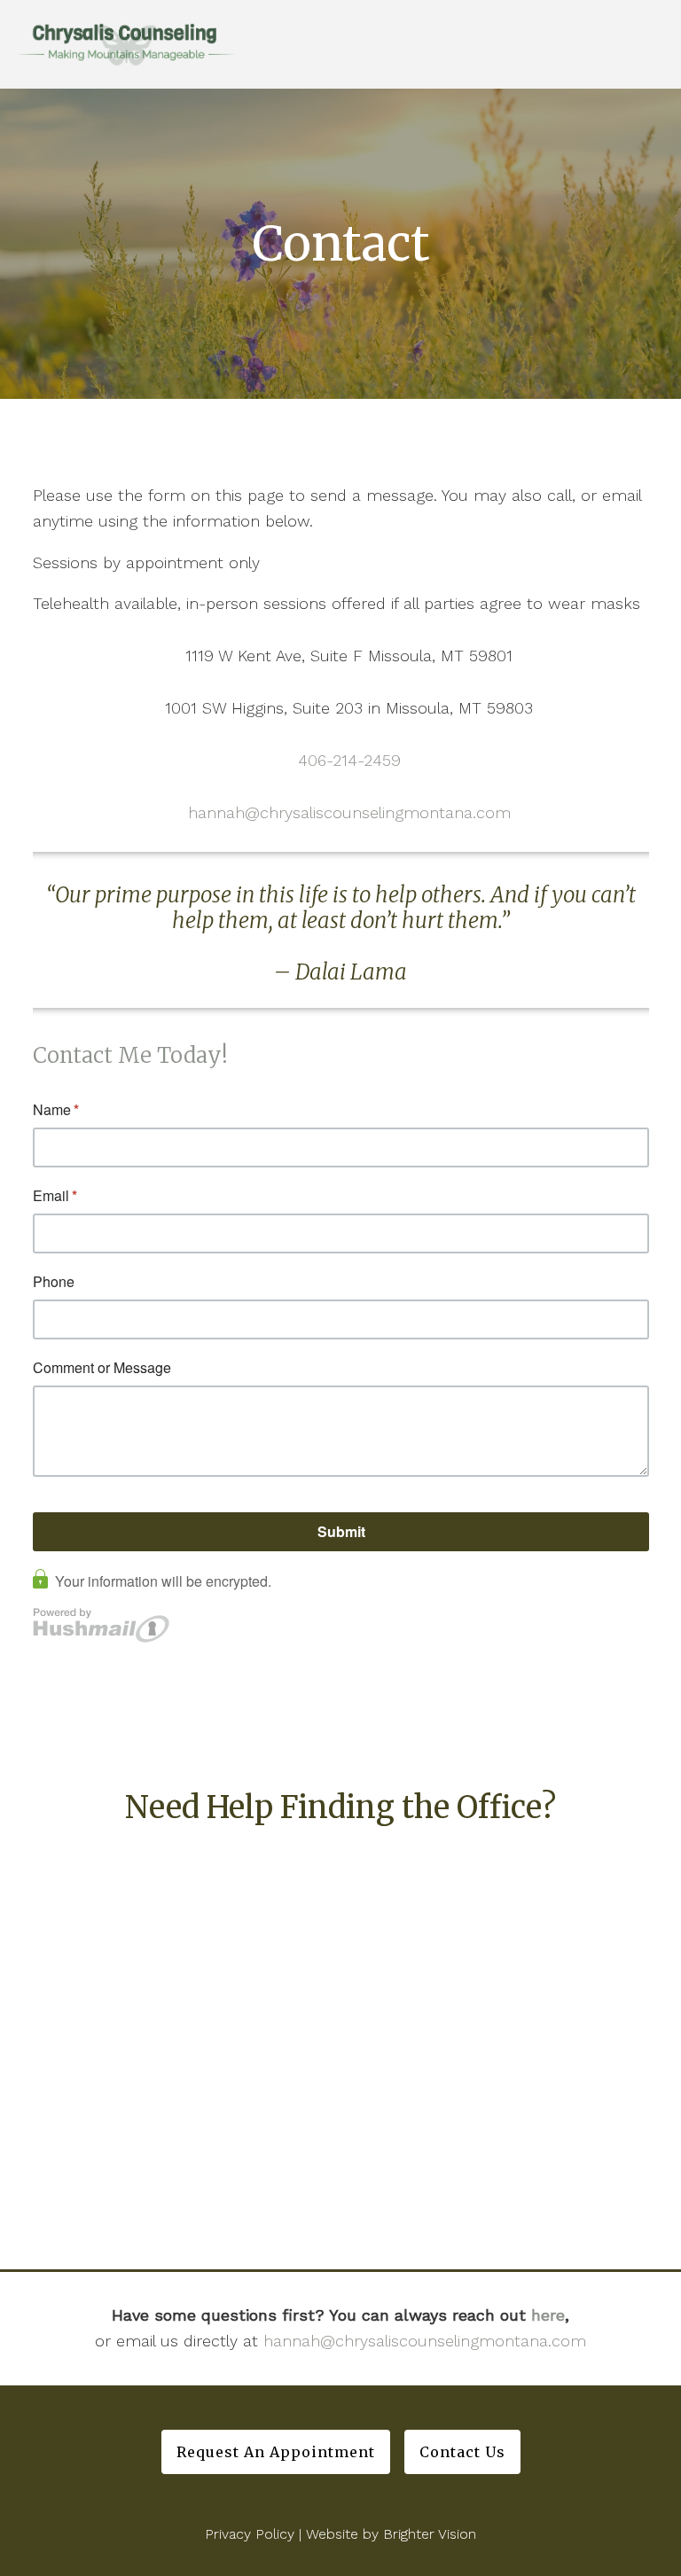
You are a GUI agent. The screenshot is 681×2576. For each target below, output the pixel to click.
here (548, 2315)
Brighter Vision (430, 2534)
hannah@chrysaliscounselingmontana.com (349, 812)
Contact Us (462, 2452)
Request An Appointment (276, 2452)
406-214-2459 (349, 760)
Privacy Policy (250, 2534)
